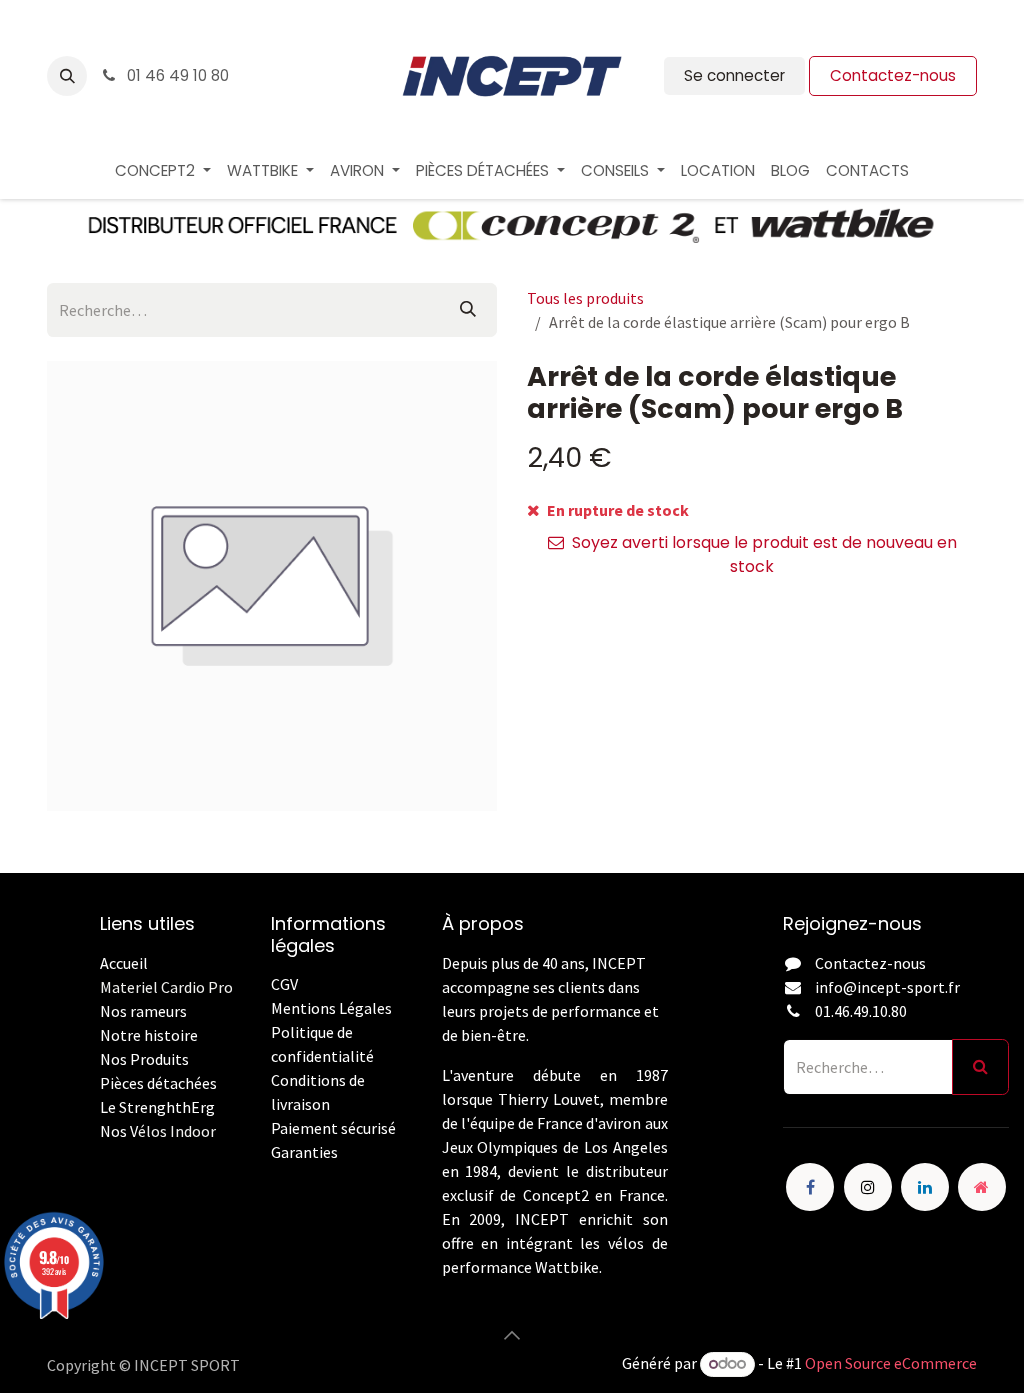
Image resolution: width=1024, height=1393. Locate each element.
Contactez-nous (893, 75)
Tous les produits (585, 298)
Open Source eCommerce (891, 1363)
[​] (272, 1176)
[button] (67, 76)
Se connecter (734, 75)
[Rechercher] (468, 310)
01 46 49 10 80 (176, 75)
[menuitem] (163, 171)
